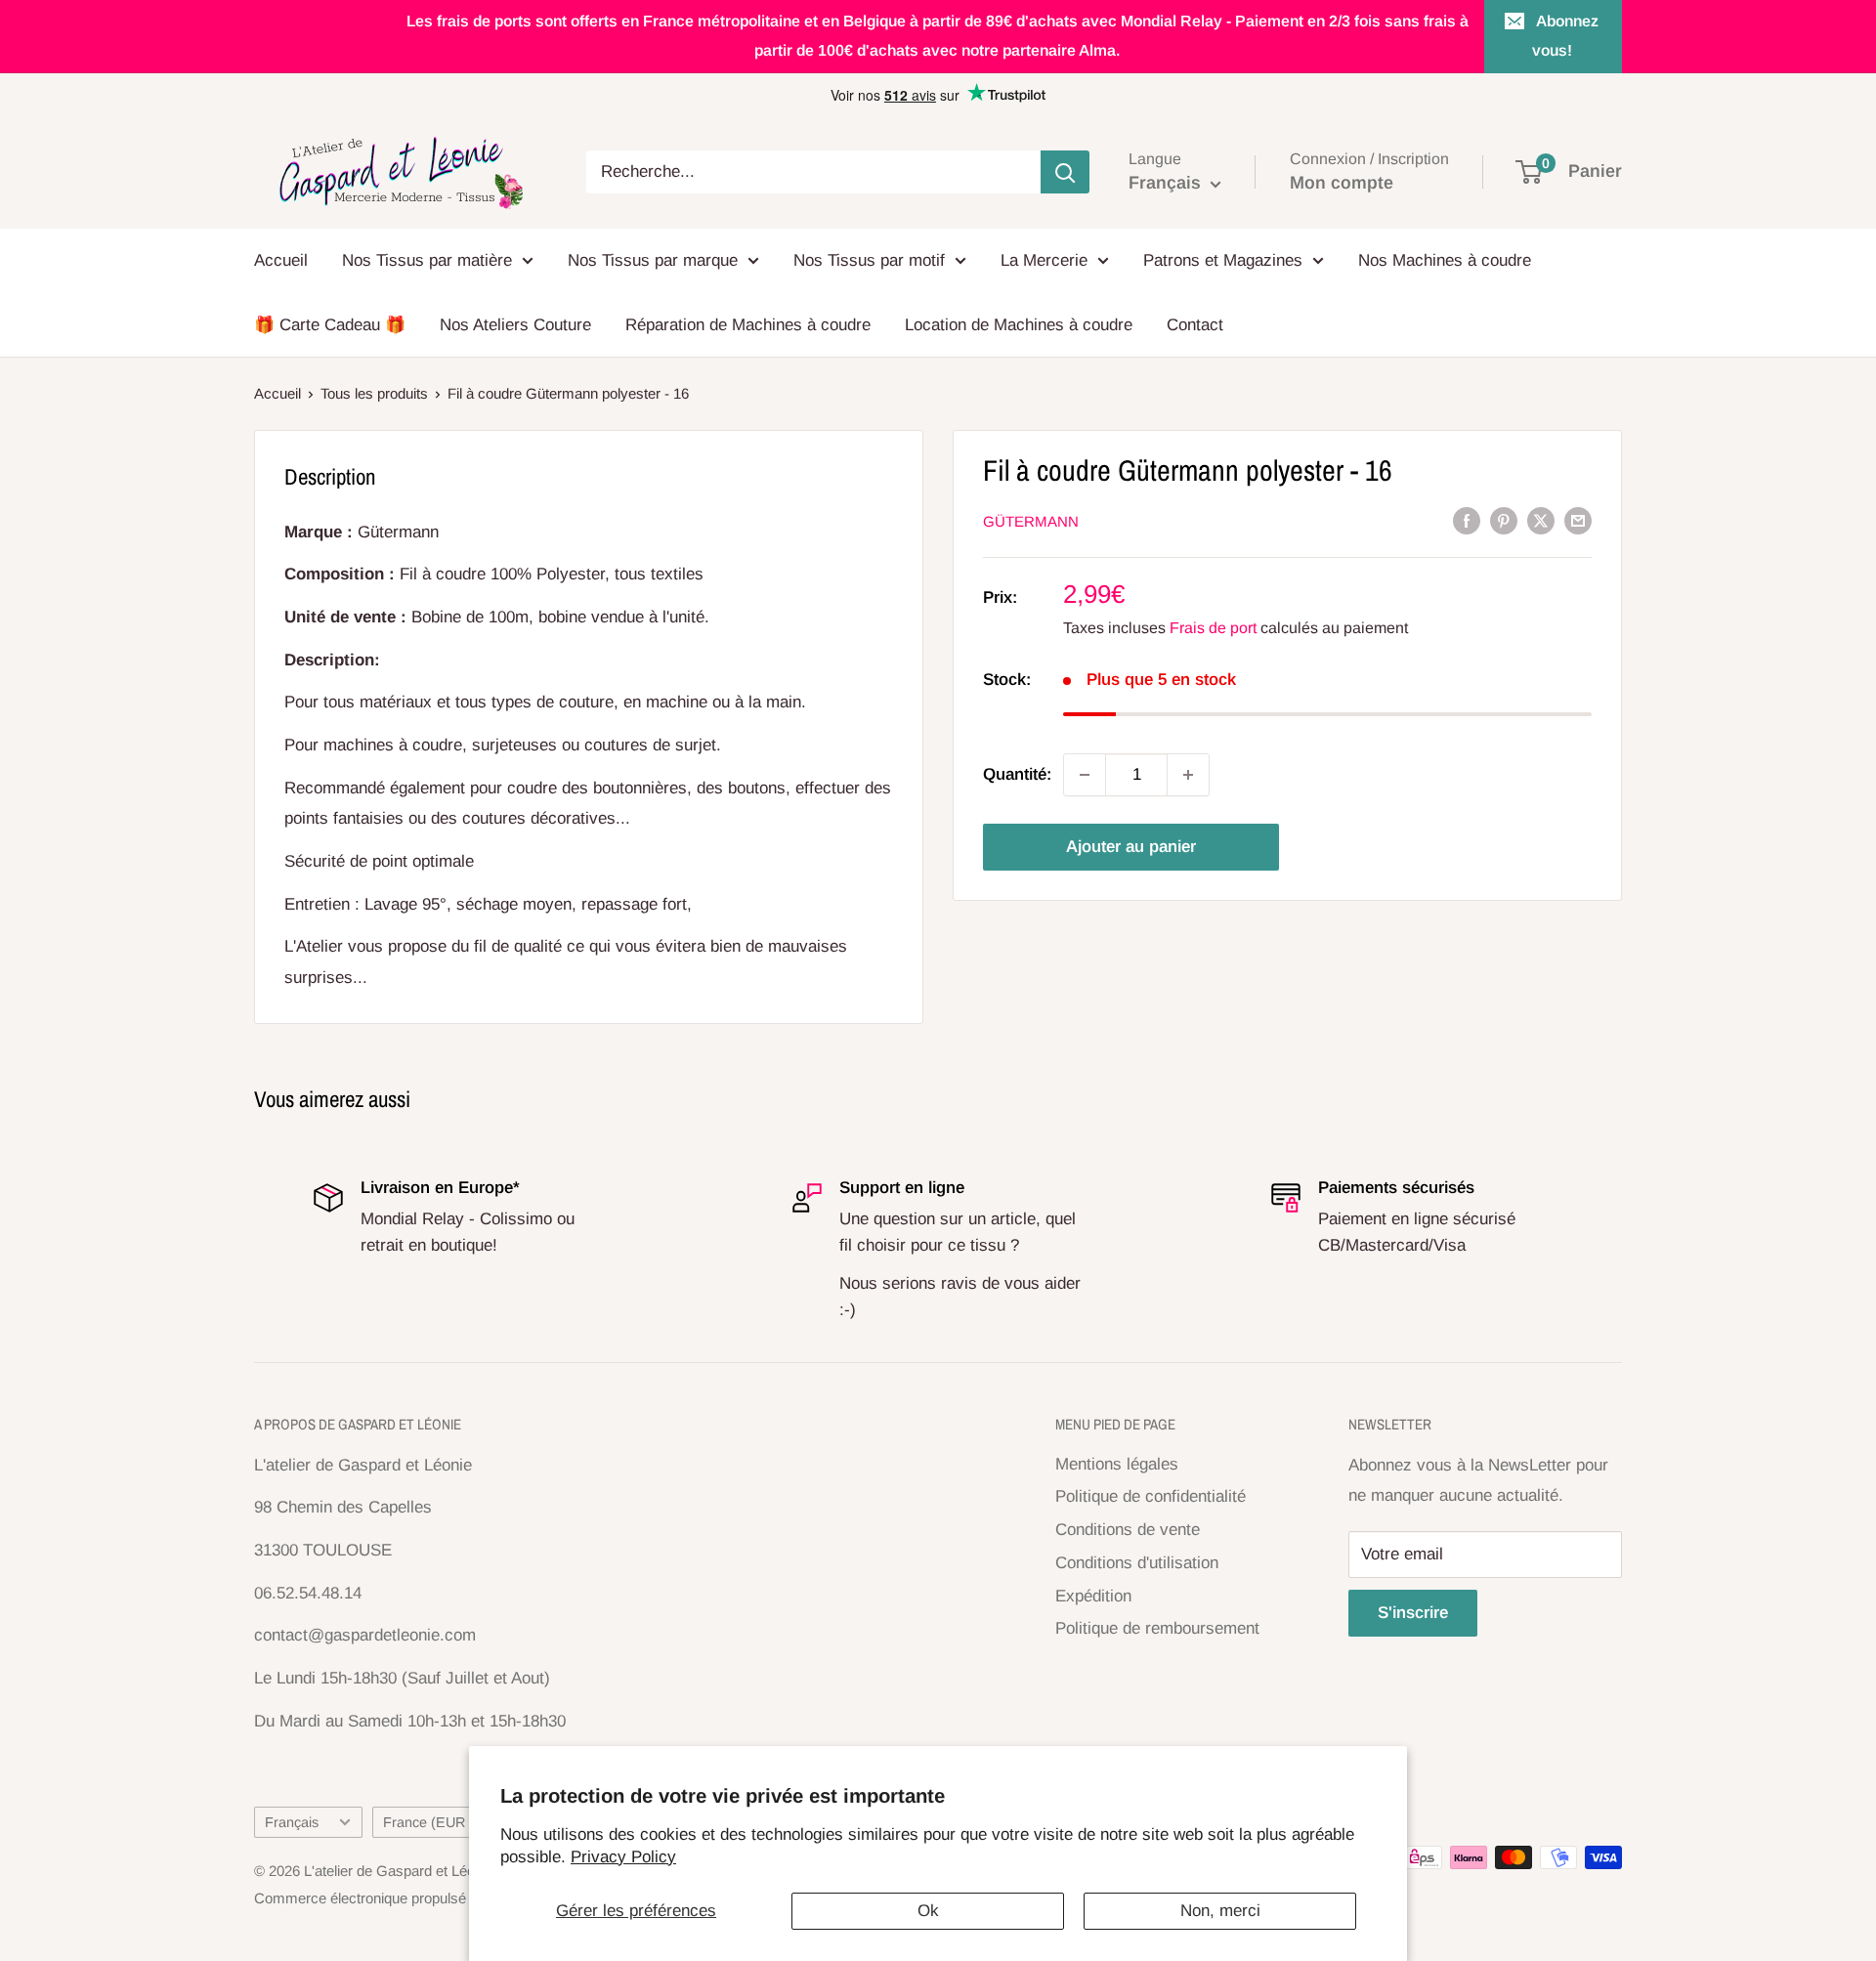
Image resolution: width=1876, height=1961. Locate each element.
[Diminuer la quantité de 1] (1085, 775)
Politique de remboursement (1157, 1628)
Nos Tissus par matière (427, 260)
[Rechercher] (1065, 172)
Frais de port (1213, 628)
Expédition (1093, 1596)
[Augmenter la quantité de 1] (1188, 775)
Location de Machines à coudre (1019, 325)
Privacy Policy (623, 1857)
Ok (928, 1911)
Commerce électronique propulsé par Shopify (398, 1898)
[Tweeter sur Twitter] (1541, 521)
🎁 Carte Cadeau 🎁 (330, 325)
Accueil (281, 260)
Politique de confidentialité (1151, 1496)
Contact (1195, 325)
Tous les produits (374, 393)
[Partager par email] (1578, 521)
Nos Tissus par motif (869, 260)
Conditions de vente (1128, 1530)
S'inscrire (1413, 1613)
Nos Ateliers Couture (515, 325)
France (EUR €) (432, 1822)
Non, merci (1220, 1911)
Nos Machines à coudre (1445, 260)
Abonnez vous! (1566, 36)
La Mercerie (1044, 260)
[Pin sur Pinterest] (1504, 521)
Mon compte (1342, 183)
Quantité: (1017, 775)
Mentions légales (1117, 1464)
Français (292, 1822)
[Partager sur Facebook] (1467, 521)
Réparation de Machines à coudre (748, 325)
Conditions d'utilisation (1137, 1563)
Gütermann (1031, 521)
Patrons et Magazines (1223, 260)
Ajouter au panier (1131, 847)
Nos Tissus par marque (653, 260)
